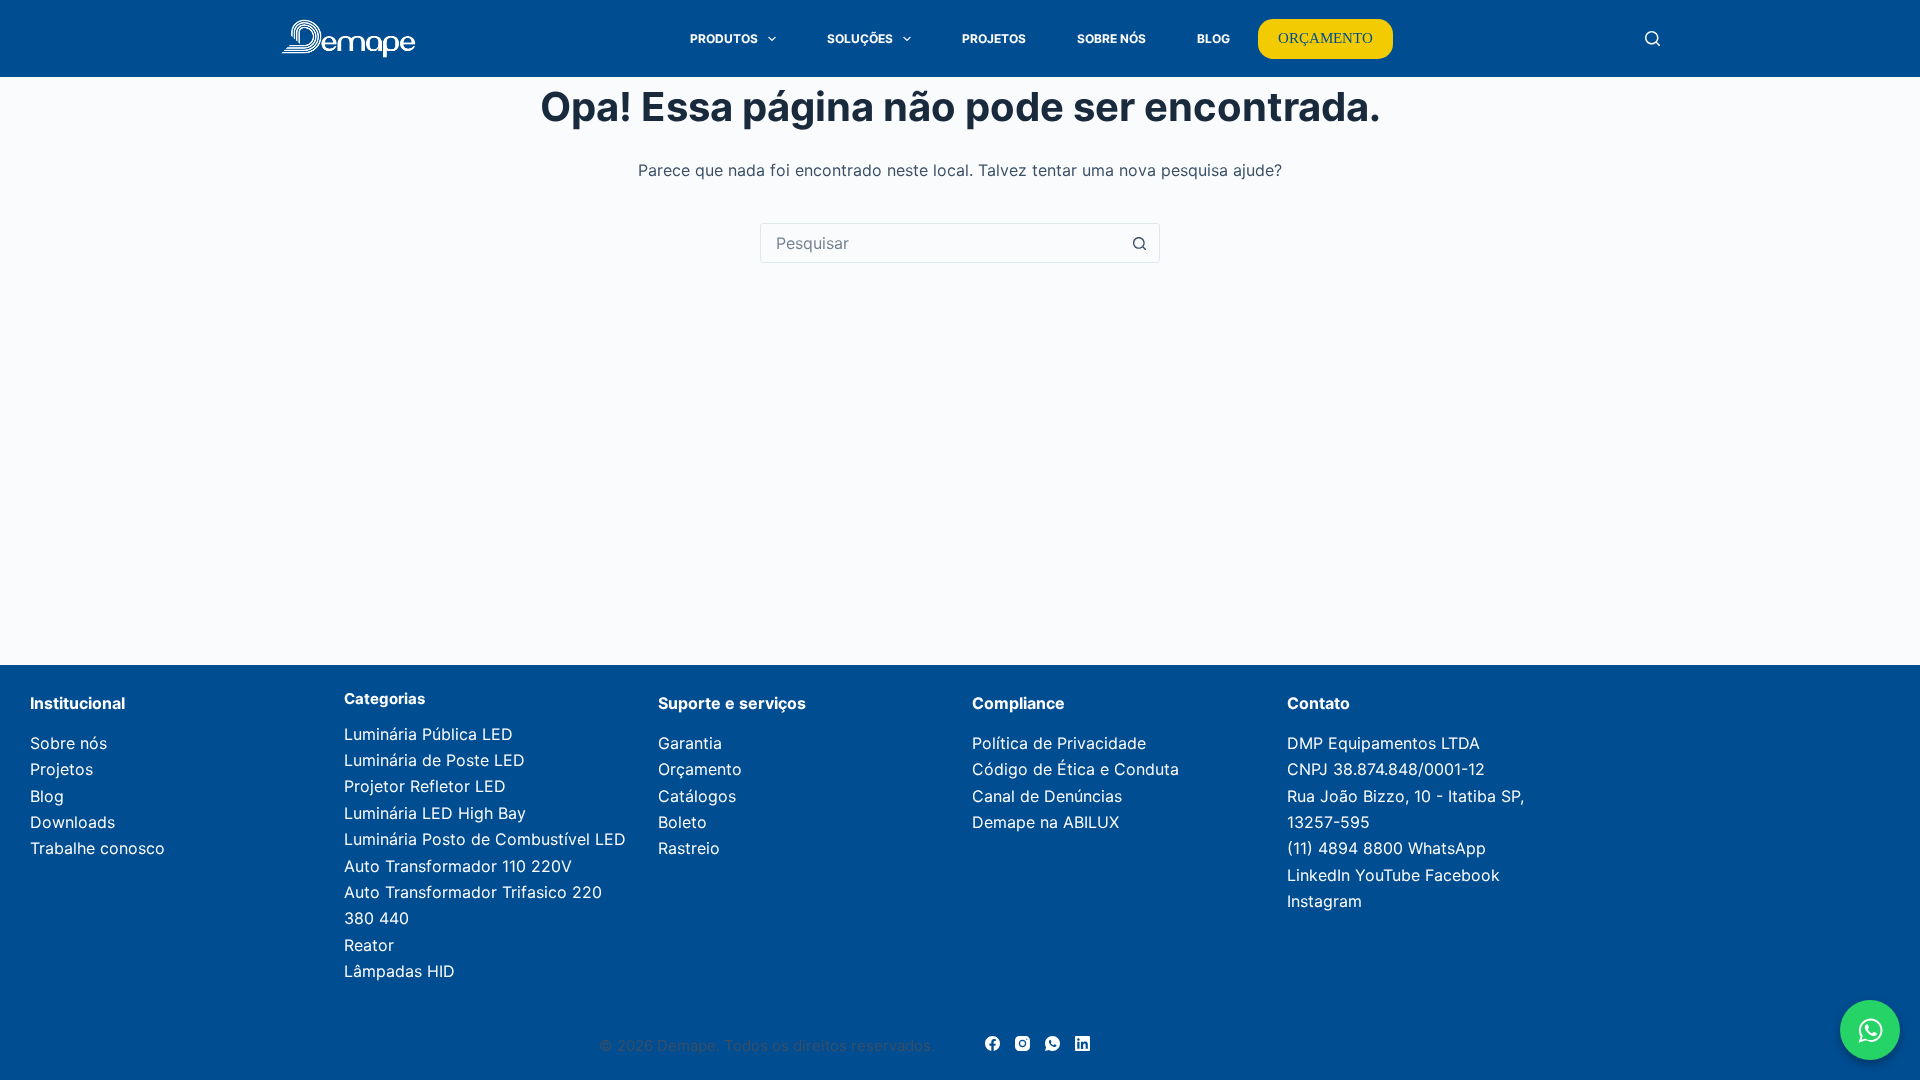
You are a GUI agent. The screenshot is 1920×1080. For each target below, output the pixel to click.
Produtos (724, 38)
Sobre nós (68, 743)
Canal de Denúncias (1047, 796)
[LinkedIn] (1082, 1043)
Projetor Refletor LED (425, 786)
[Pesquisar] (1652, 38)
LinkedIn (1318, 875)
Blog (1213, 38)
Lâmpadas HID (399, 971)
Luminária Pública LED (428, 734)
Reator (369, 945)
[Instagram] (1022, 1043)
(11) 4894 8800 (1345, 848)
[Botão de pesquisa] (1139, 243)
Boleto (682, 822)
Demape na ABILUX (1045, 822)
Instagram (1324, 901)
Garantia (690, 743)
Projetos (994, 38)
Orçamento (700, 769)
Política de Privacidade (1059, 743)
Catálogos (697, 796)
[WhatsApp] (1052, 1043)
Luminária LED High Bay (435, 813)
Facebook (1462, 875)
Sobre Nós (1111, 38)
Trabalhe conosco (97, 848)
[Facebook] (992, 1043)
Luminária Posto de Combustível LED (485, 839)
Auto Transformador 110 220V (458, 866)
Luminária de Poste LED (434, 760)
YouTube (1387, 875)
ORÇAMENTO (1325, 38)
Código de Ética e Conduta (1075, 769)
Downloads (72, 822)
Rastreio (689, 848)
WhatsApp (1447, 848)
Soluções (860, 38)
